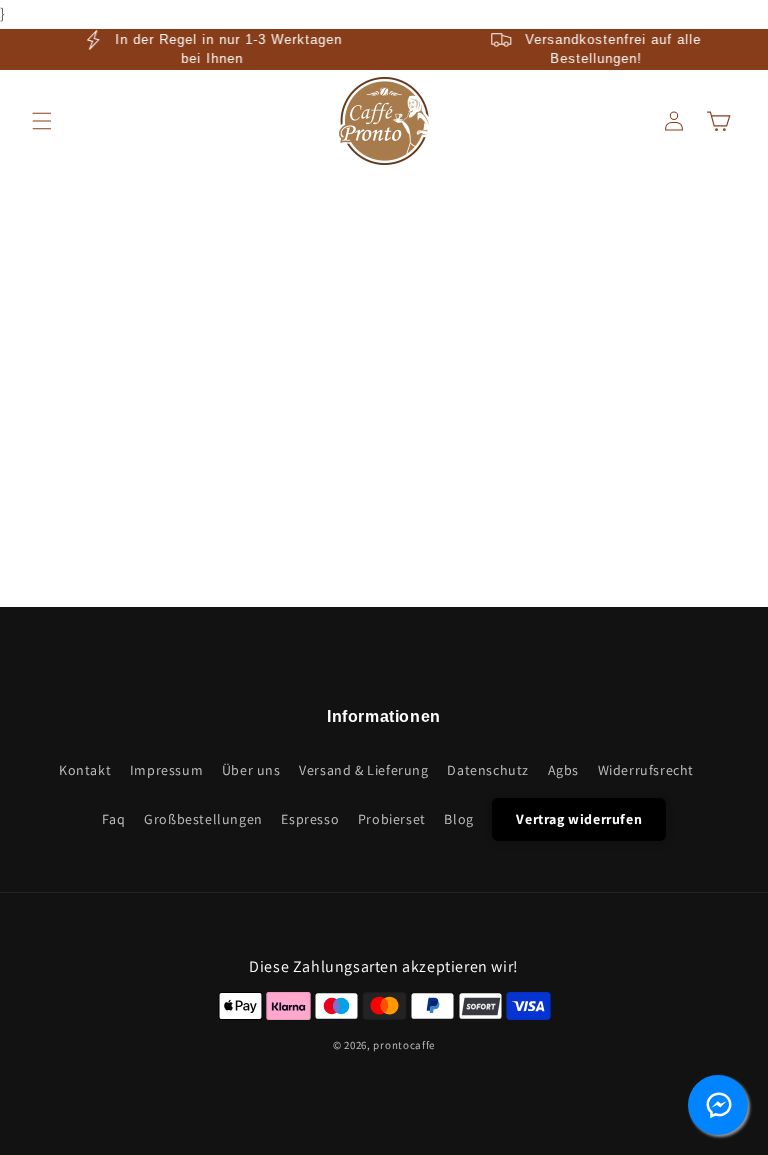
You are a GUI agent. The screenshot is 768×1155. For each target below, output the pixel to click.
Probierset (392, 819)
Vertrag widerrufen (579, 819)
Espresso (310, 819)
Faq (114, 819)
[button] (42, 121)
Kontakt (85, 770)
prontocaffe (404, 1045)
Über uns (251, 770)
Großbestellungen (203, 819)
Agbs (563, 770)
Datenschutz (488, 770)
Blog (458, 819)
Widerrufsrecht (646, 770)
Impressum (166, 770)
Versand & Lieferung (363, 770)
